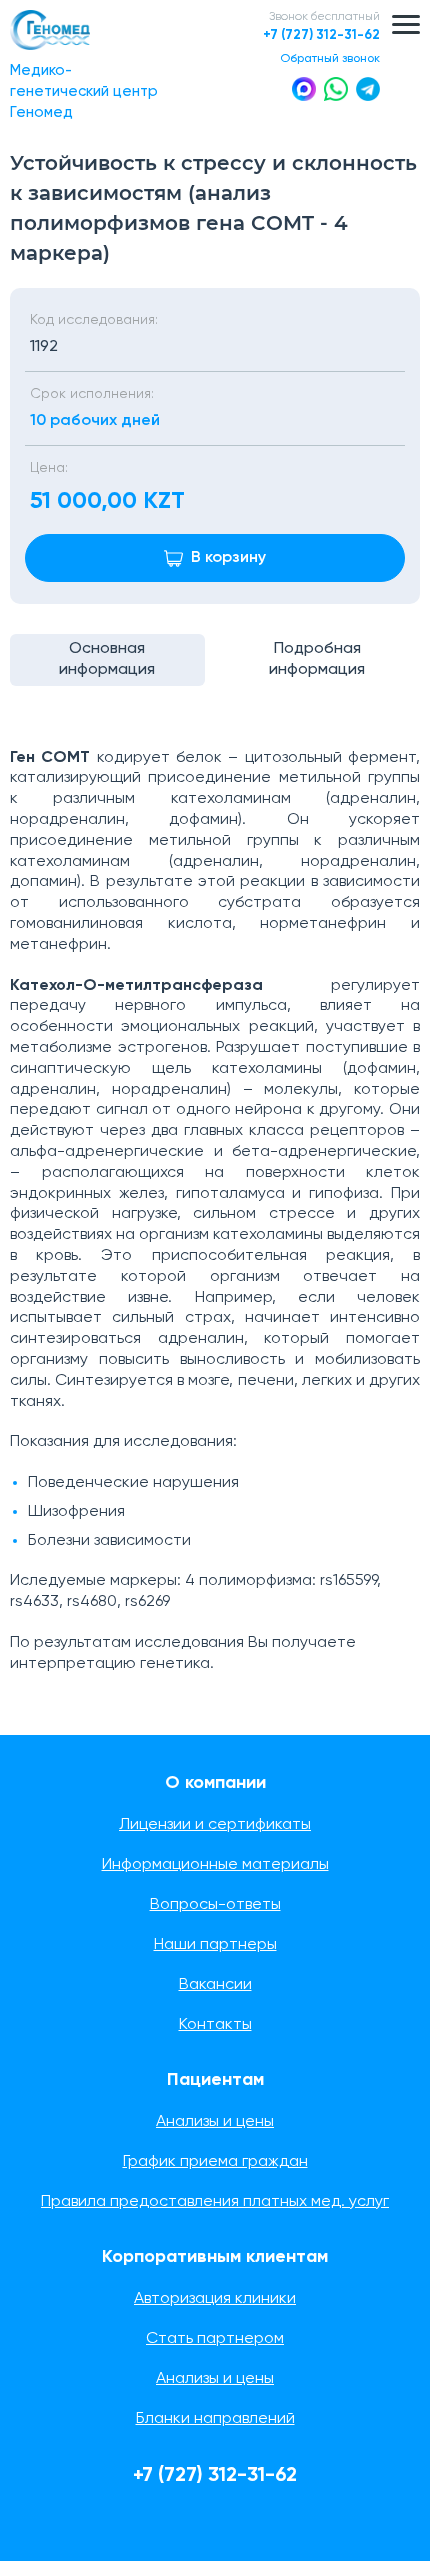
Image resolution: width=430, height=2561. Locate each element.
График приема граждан (215, 2162)
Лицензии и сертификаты (215, 1825)
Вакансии (215, 1985)
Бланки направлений (215, 2419)
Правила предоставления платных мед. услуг (215, 2202)
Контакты (215, 2025)
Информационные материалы (215, 1865)
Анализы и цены (215, 2122)
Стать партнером (215, 2339)
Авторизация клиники (215, 2299)
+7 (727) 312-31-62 (321, 35)
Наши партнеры (215, 1945)
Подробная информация (317, 659)
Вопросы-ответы (215, 1905)
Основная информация (107, 659)
